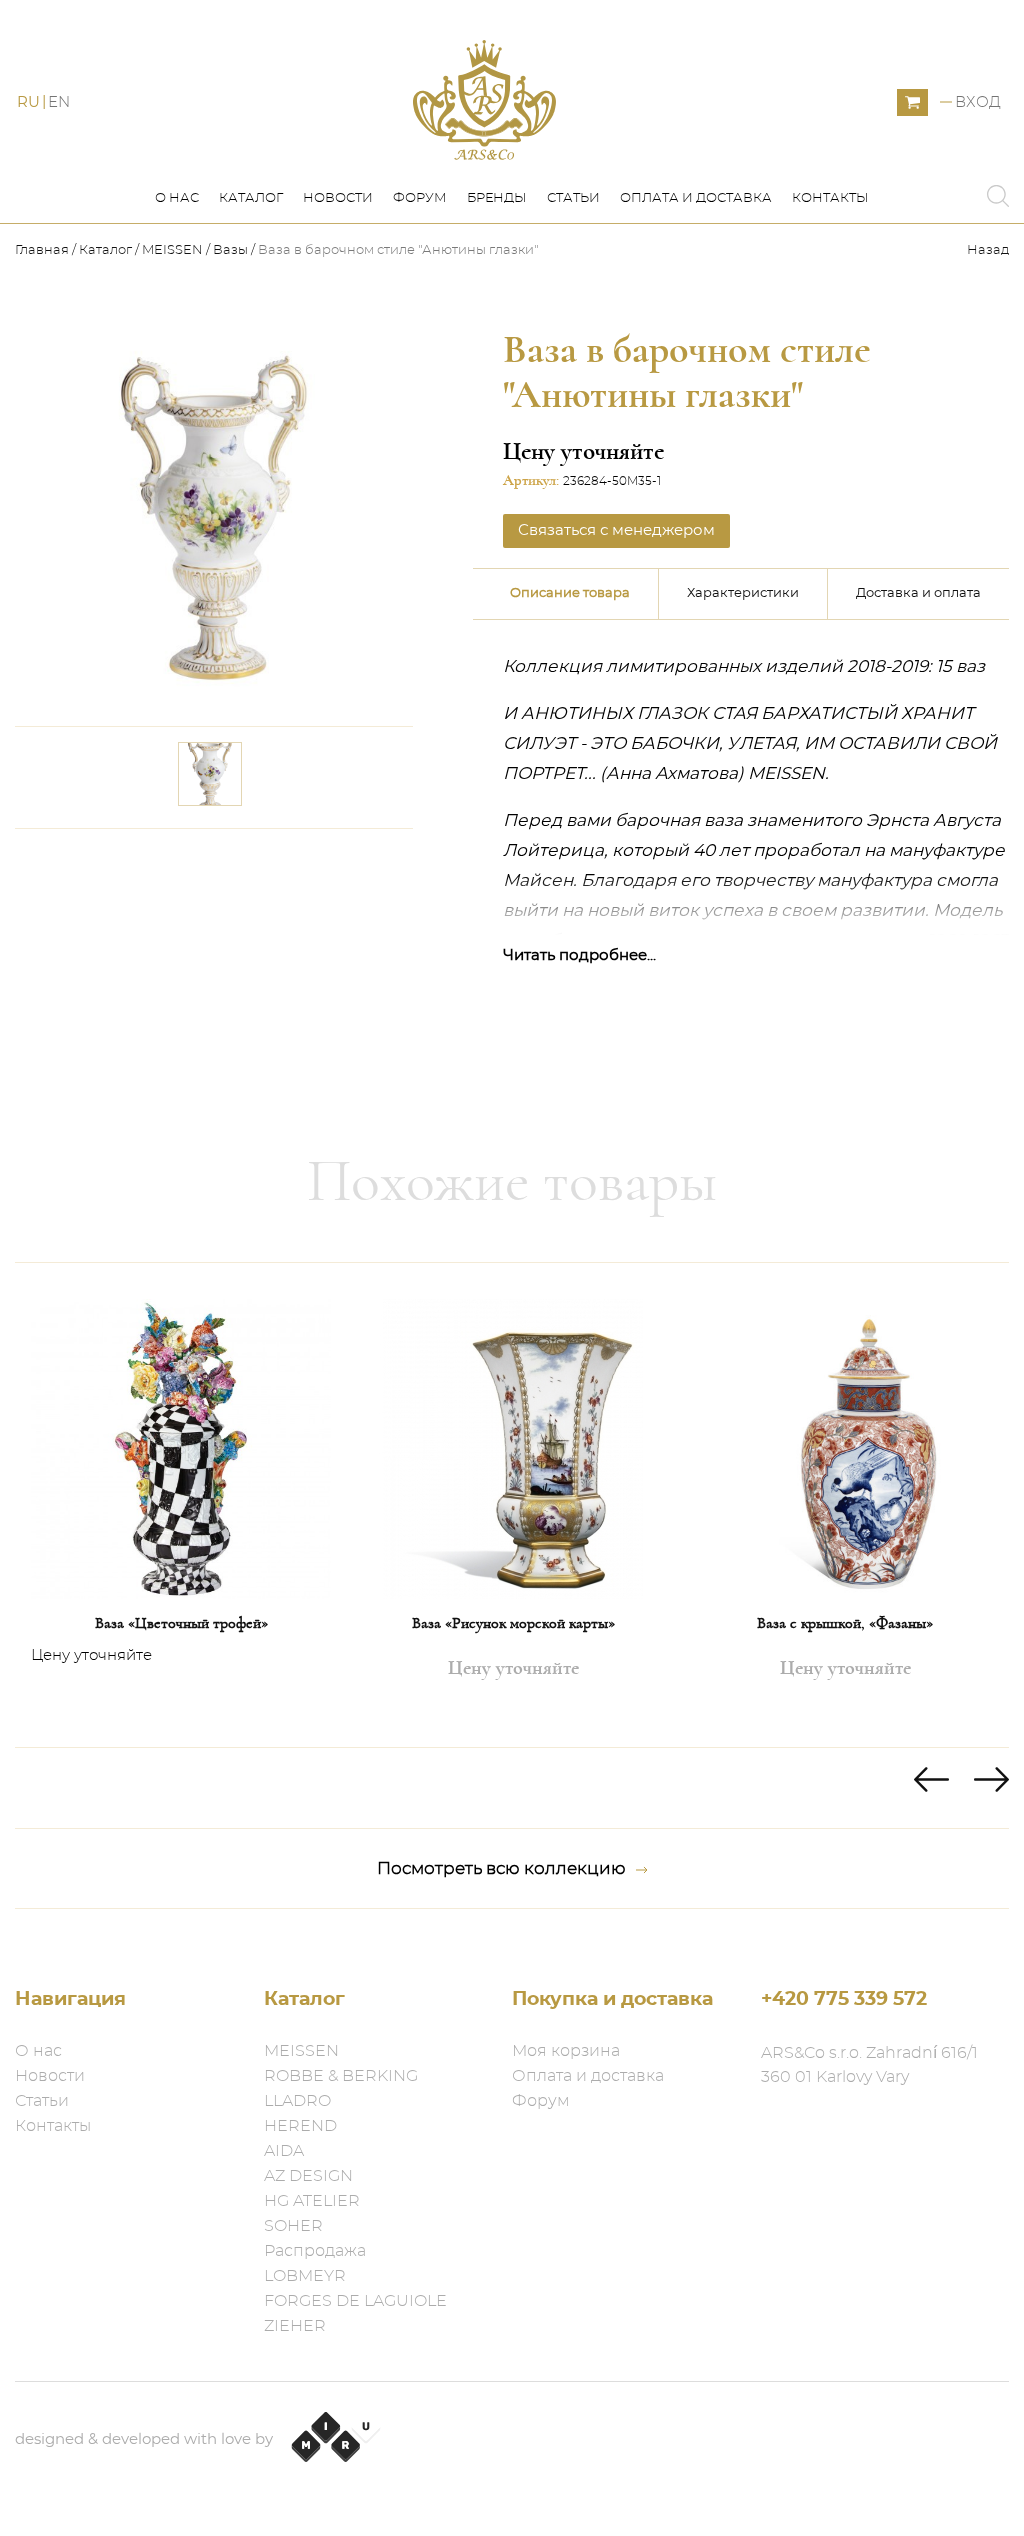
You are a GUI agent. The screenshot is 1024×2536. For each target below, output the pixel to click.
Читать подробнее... (579, 955)
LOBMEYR (305, 2276)
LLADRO (297, 2101)
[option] (181, 1505)
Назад (988, 250)
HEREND (300, 2126)
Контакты (830, 198)
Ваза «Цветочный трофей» (181, 1623)
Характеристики (743, 593)
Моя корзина (566, 2051)
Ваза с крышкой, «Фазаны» (845, 1623)
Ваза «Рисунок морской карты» (513, 1623)
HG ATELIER (312, 2201)
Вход (978, 102)
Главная (43, 250)
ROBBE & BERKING (341, 2076)
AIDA (284, 2151)
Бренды (497, 198)
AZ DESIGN (308, 2176)
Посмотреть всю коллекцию (501, 1868)
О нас (177, 198)
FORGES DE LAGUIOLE (355, 2301)
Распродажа (315, 2251)
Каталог (251, 198)
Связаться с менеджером (280, 868)
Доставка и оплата (918, 593)
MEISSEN (172, 250)
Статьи (573, 198)
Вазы (230, 250)
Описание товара (570, 593)
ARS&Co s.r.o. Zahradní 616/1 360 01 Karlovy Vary (869, 2065)
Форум (420, 198)
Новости (338, 198)
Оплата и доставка (696, 198)
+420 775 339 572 (844, 1999)
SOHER (293, 2226)
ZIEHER (295, 2326)
